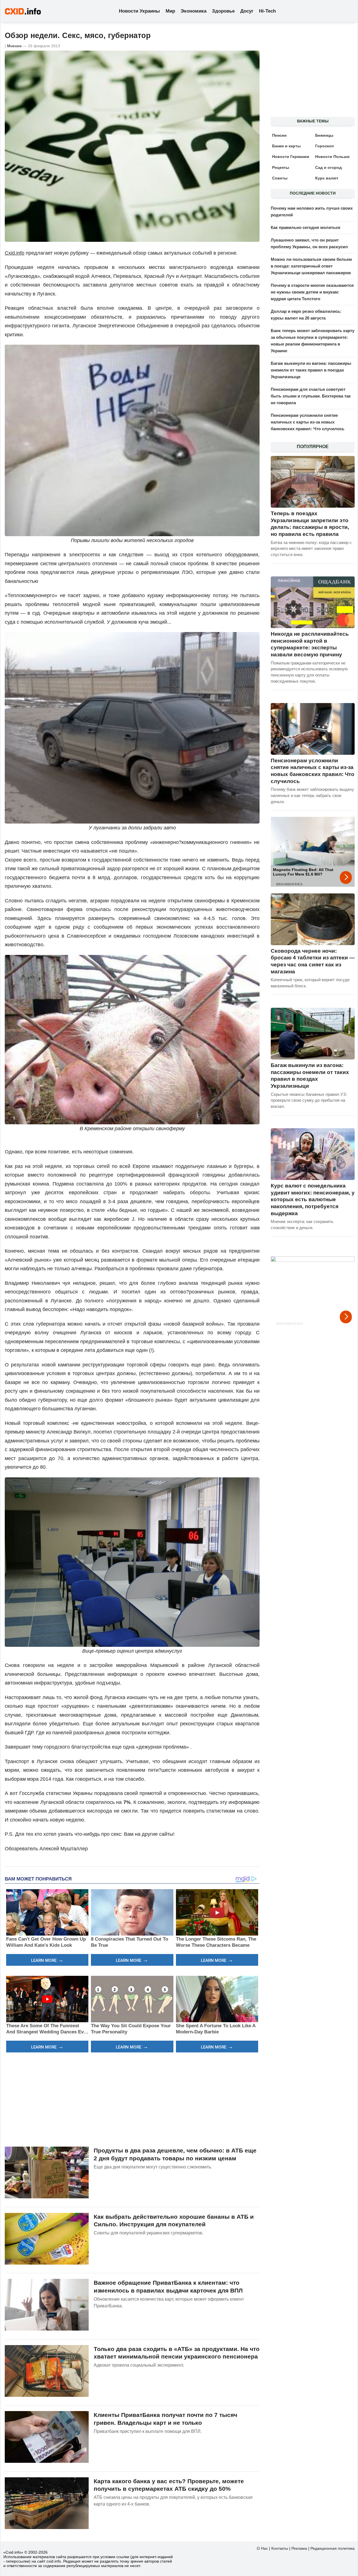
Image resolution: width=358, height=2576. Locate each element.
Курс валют (327, 178)
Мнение (14, 46)
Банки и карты (286, 146)
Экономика (194, 11)
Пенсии (279, 135)
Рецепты (281, 167)
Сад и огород (328, 167)
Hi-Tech (267, 11)
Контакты (280, 2548)
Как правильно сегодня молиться (306, 227)
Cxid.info (15, 253)
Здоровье (223, 11)
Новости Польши (332, 157)
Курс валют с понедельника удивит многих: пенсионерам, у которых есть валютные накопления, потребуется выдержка (313, 1200)
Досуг (247, 11)
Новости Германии (291, 157)
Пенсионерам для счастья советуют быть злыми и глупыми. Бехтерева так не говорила (311, 396)
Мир (170, 11)
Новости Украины (139, 11)
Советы (280, 178)
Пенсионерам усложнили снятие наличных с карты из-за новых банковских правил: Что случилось (308, 422)
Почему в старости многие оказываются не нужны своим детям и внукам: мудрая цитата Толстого (312, 292)
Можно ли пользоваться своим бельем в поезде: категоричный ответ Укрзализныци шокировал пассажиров (311, 266)
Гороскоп (324, 146)
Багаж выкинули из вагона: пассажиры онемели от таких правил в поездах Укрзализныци (311, 370)
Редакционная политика (333, 2548)
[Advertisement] (132, 2099)
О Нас (262, 2548)
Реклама (299, 2548)
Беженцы (324, 135)
